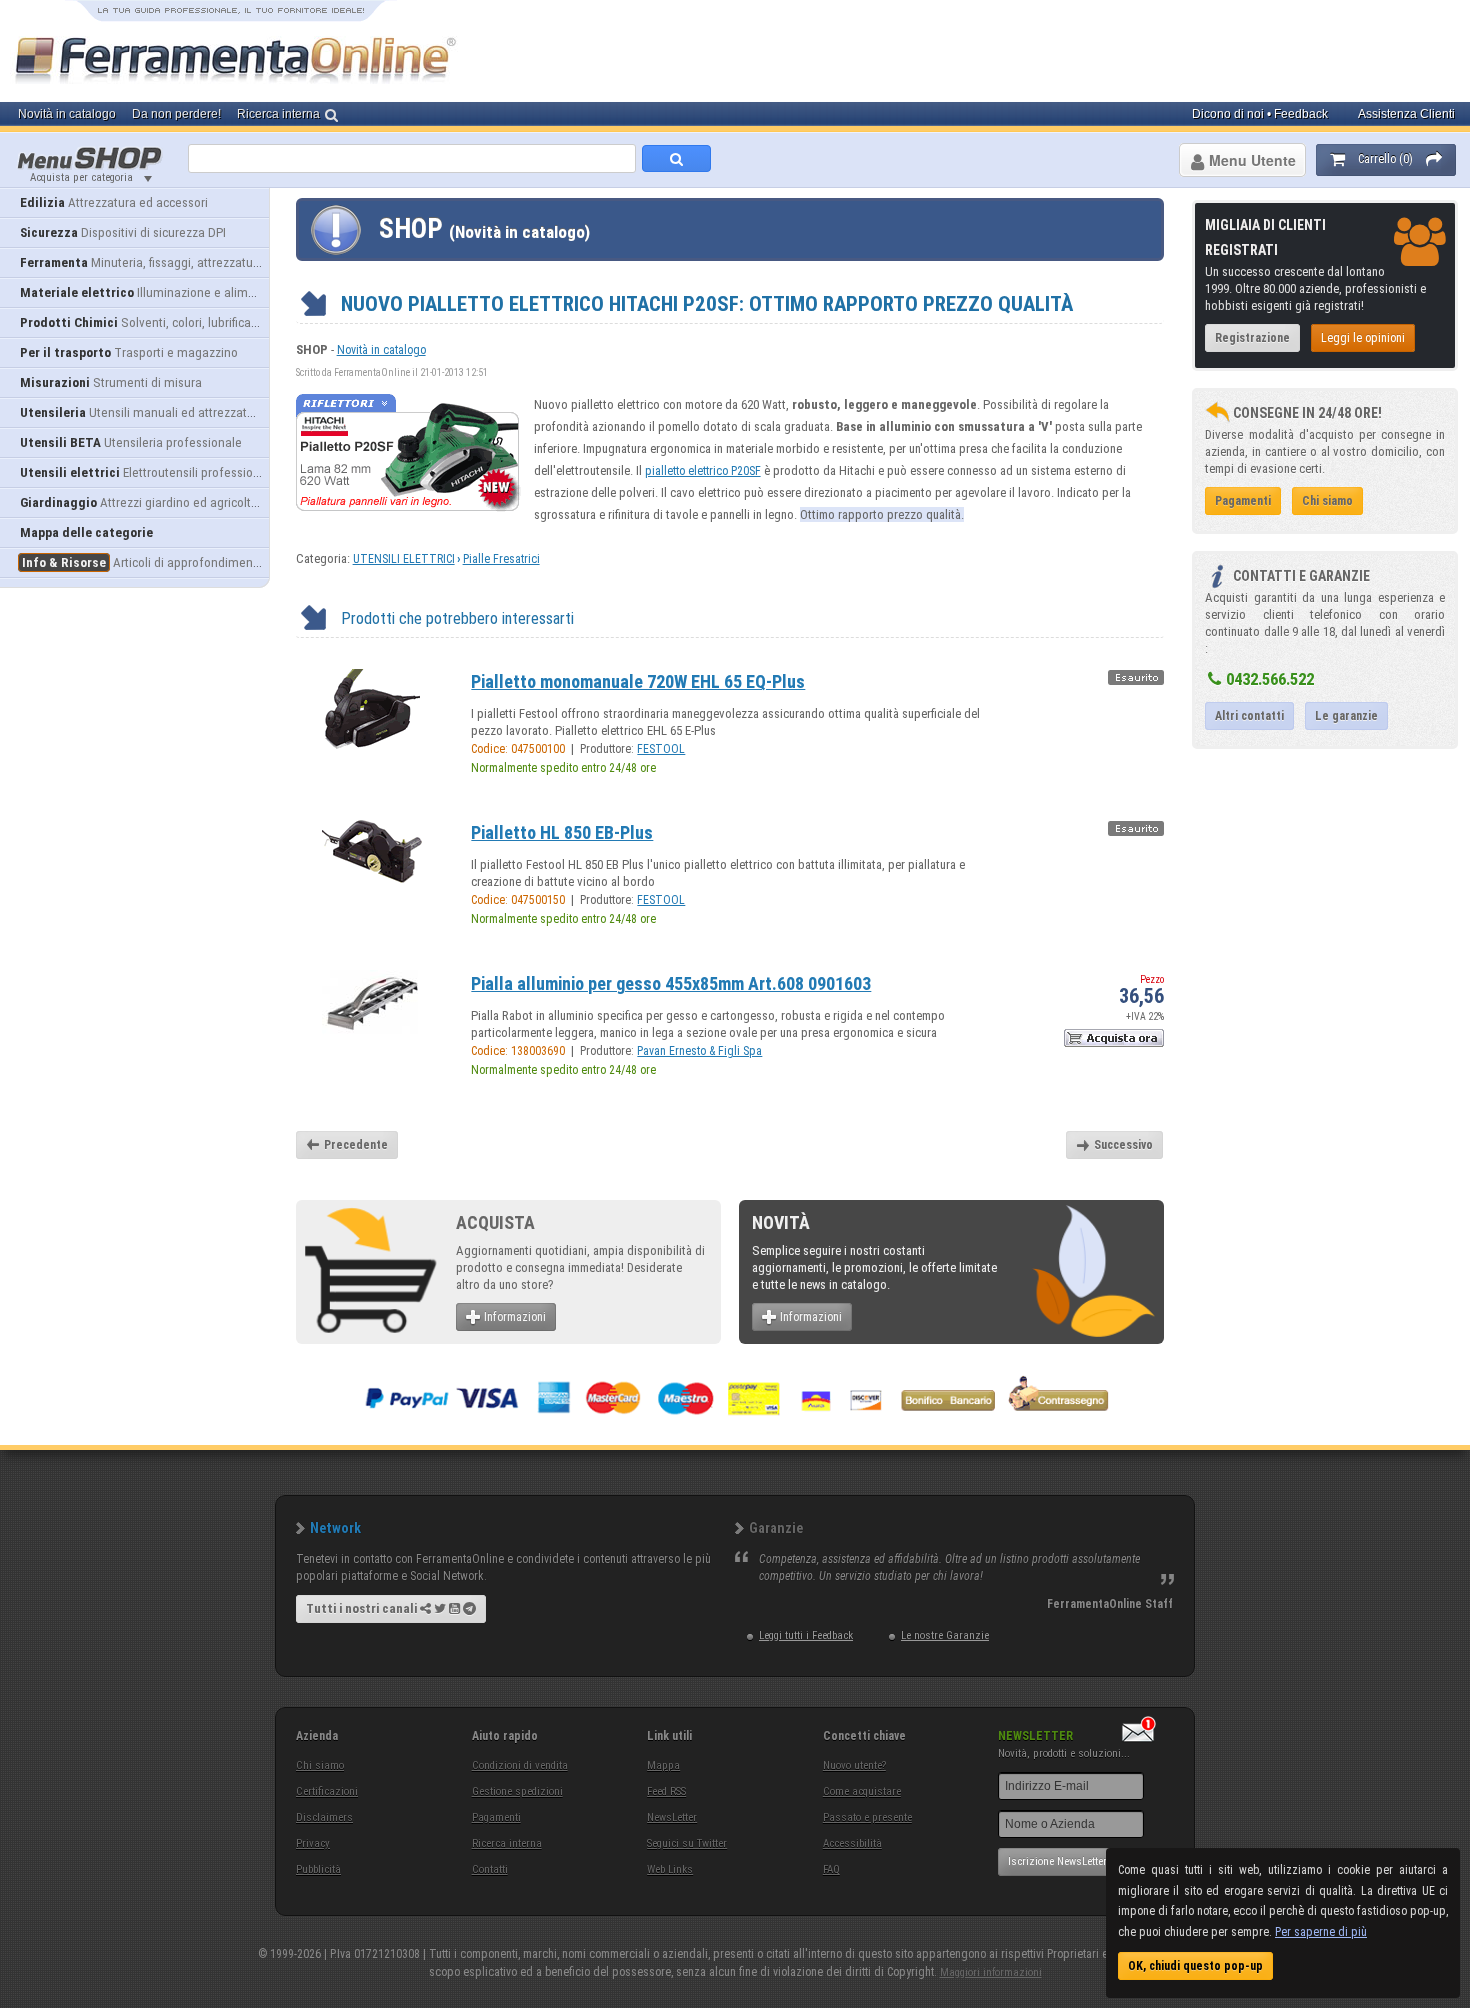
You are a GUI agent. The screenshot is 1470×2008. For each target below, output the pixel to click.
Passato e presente (867, 1817)
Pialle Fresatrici (501, 559)
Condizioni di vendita (520, 1765)
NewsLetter (672, 1817)
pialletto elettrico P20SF (703, 471)
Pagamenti (496, 1817)
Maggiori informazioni (991, 1972)
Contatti (490, 1869)
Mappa (663, 1765)
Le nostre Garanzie (945, 1635)
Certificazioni (327, 1791)
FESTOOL (661, 749)
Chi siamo (320, 1765)
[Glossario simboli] (1136, 683)
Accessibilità (852, 1843)
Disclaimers (324, 1817)
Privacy (313, 1843)
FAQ (831, 1869)
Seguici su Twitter (687, 1843)
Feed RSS (666, 1791)
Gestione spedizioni (517, 1791)
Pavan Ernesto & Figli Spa (699, 1051)
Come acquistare (862, 1791)
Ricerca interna (507, 1843)
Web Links (670, 1869)
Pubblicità (318, 1869)
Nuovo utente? (854, 1765)
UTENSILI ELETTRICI (404, 559)
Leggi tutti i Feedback (806, 1635)
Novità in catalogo (381, 350)
